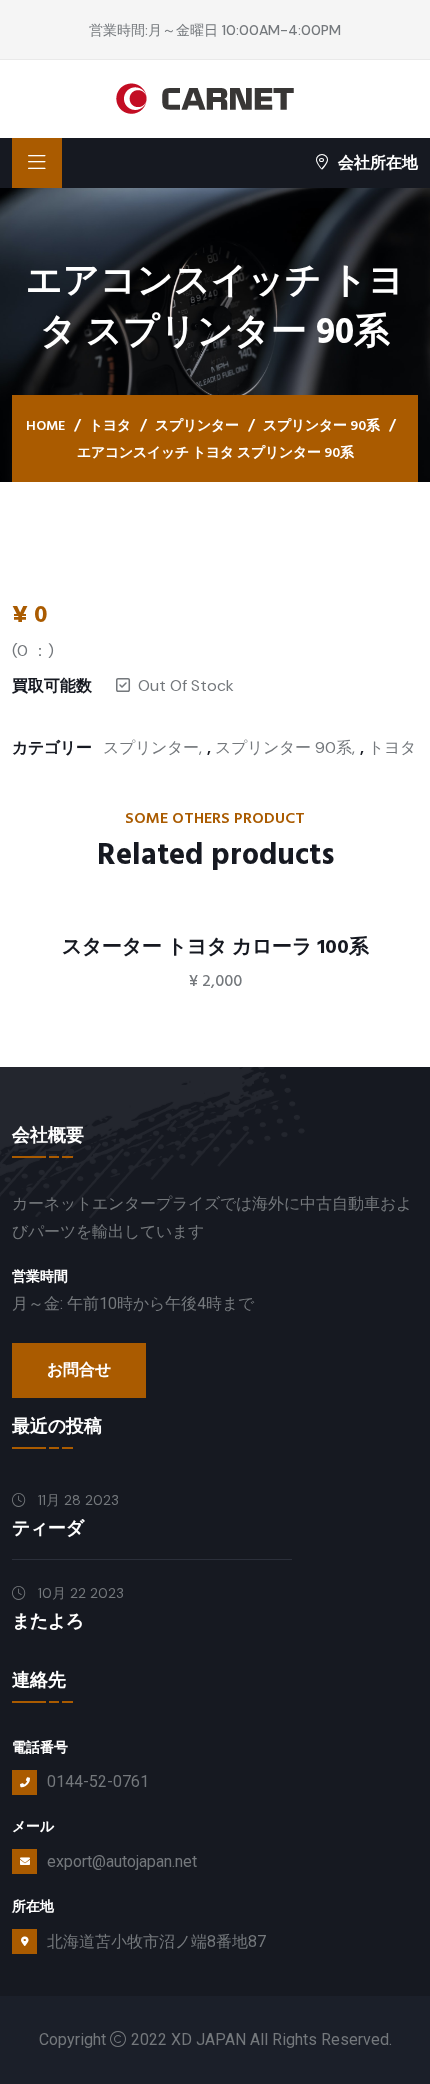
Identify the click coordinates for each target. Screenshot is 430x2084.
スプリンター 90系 (321, 426)
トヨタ (110, 426)
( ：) (33, 650)
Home (45, 426)
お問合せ (79, 1370)
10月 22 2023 (79, 1593)
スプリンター (197, 426)
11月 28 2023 (76, 1500)
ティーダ (48, 1528)
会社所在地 (378, 162)
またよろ (48, 1621)
